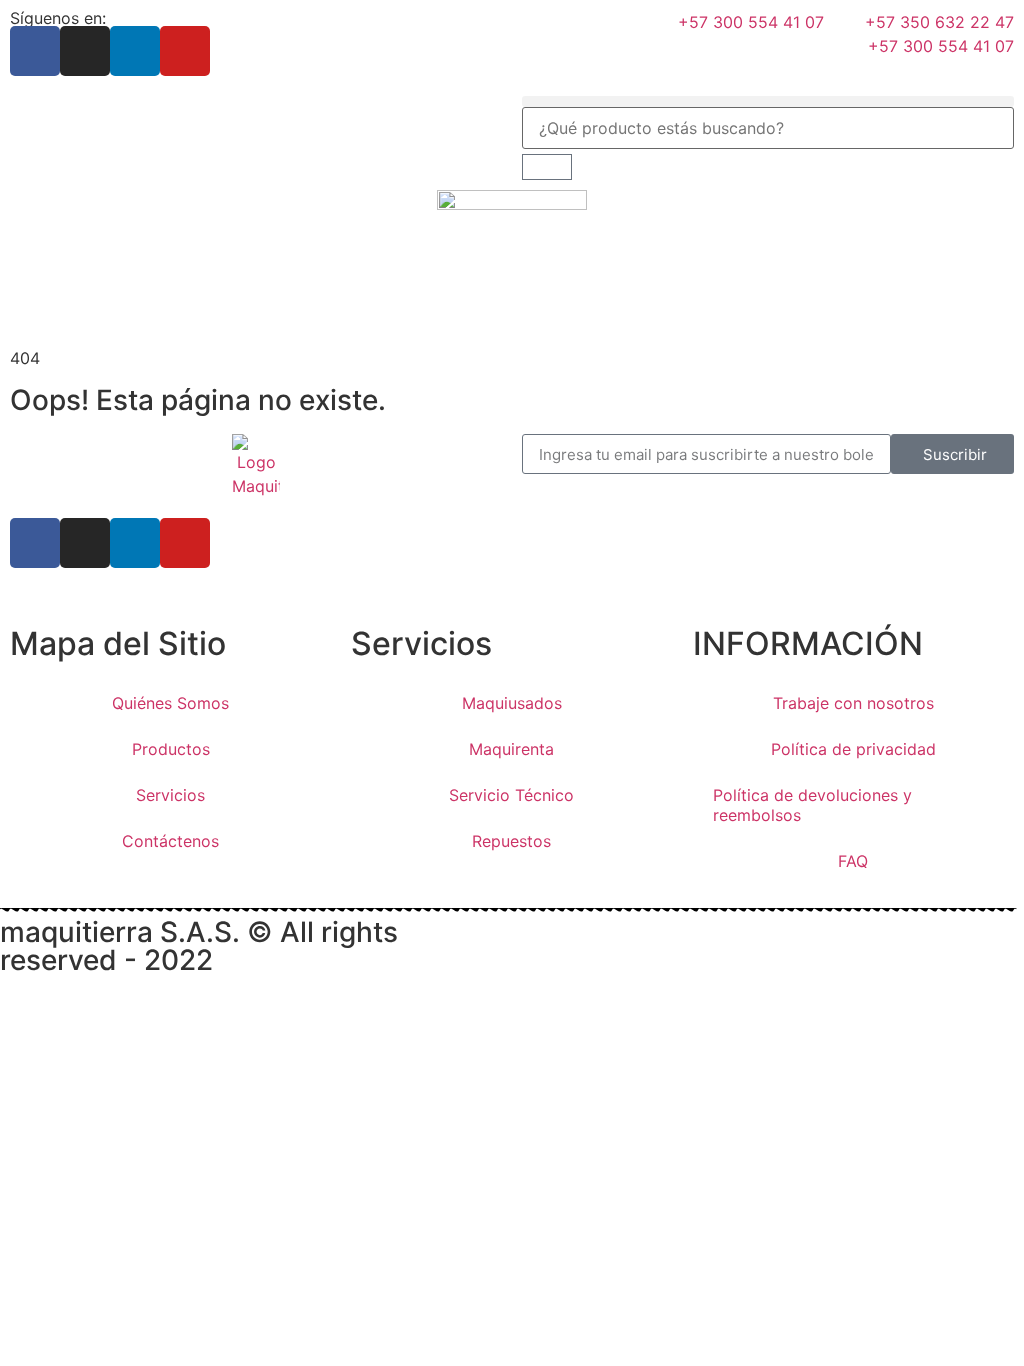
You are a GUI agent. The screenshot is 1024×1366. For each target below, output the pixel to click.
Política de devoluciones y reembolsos (812, 805)
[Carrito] (547, 167)
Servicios (170, 795)
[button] (768, 101)
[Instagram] (85, 51)
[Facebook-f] (35, 51)
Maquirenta (511, 749)
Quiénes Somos (170, 703)
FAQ (853, 861)
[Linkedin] (135, 51)
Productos (171, 749)
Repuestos (511, 841)
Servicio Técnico (511, 795)
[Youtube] (185, 51)
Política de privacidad (853, 749)
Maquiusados (512, 703)
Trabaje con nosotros (853, 703)
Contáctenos (170, 841)
